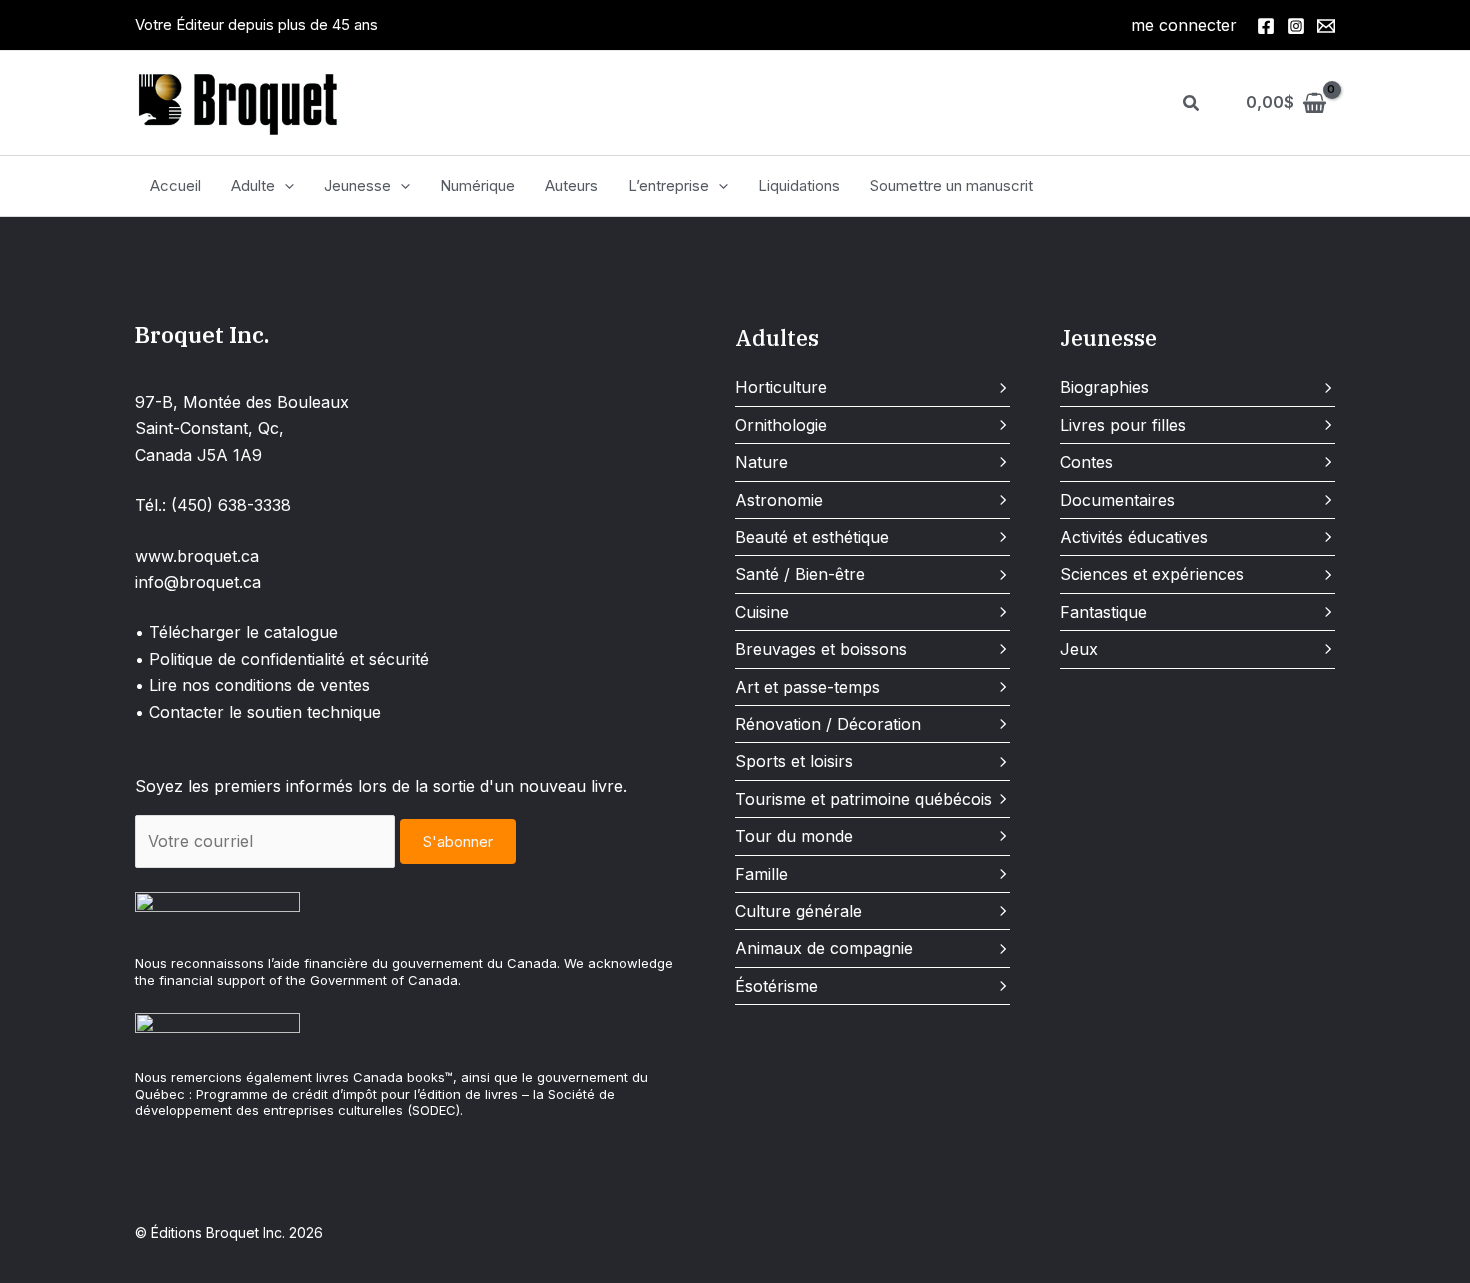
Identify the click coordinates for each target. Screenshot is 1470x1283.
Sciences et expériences (1152, 574)
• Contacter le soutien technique (258, 712)
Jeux (1079, 649)
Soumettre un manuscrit (951, 185)
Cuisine (762, 612)
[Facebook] (1266, 26)
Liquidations (799, 185)
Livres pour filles (1123, 425)
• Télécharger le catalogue (236, 632)
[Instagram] (1296, 26)
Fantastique (1103, 612)
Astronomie (779, 500)
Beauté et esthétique (812, 537)
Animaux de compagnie (824, 948)
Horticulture (781, 387)
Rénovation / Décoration (828, 724)
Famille (761, 874)
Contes (1086, 462)
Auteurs (571, 185)
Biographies (1104, 387)
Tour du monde (794, 836)
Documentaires (1117, 500)
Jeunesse (357, 185)
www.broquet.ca (197, 556)
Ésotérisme (776, 986)
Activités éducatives (1134, 537)
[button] (1192, 103)
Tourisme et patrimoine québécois (863, 799)
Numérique (477, 185)
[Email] (1326, 26)
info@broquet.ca (198, 582)
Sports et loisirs (794, 761)
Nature (761, 462)
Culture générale (798, 911)
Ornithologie (781, 425)
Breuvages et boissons (821, 649)
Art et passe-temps (807, 687)
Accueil (175, 185)
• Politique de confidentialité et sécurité (282, 659)
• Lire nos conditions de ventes (252, 685)
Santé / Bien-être (800, 574)
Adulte (253, 185)
